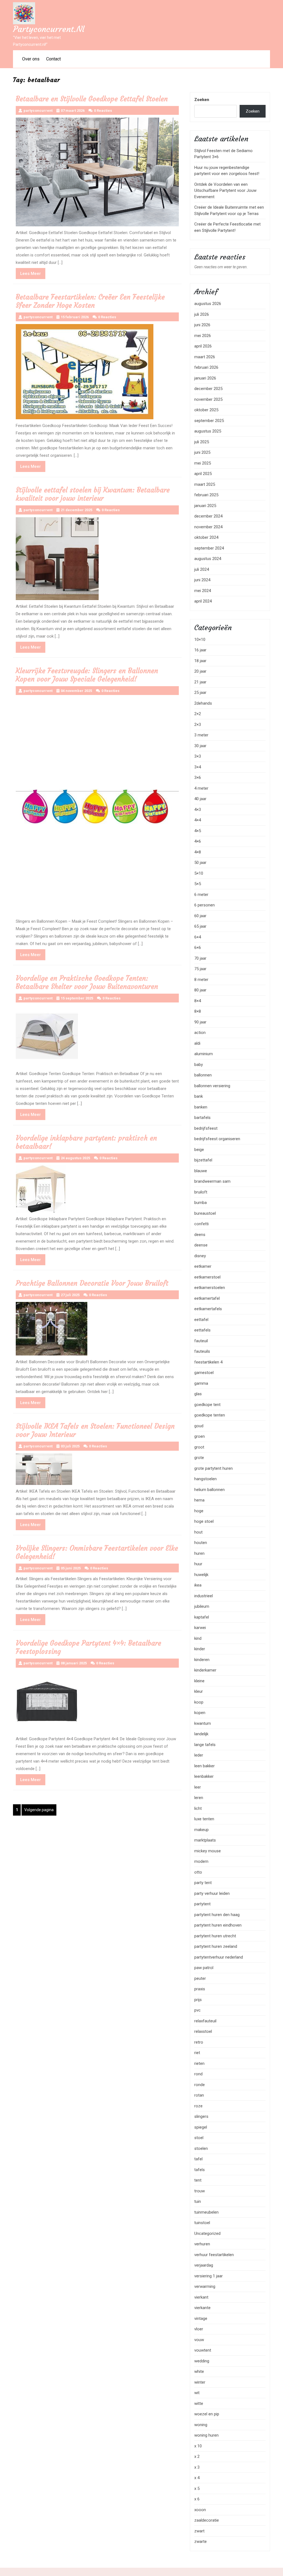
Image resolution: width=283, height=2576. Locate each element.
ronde (200, 2085)
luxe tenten (204, 1819)
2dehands (203, 703)
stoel (199, 2138)
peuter (200, 1978)
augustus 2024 (208, 559)
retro (199, 2042)
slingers (201, 2116)
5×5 (198, 884)
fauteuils (202, 1351)
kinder (200, 1649)
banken (201, 1107)
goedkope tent (207, 1405)
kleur (199, 1691)
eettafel (201, 1320)
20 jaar (200, 671)
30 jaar (200, 746)
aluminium (204, 1054)
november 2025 (208, 399)
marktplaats (205, 1840)
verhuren (202, 2244)
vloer (199, 2329)
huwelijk (201, 1575)
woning (201, 2425)
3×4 (198, 767)
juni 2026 (202, 325)
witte (199, 2403)
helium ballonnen (209, 1490)
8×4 (198, 1001)
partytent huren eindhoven (218, 1925)
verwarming (205, 2286)
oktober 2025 (206, 410)
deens (200, 1235)
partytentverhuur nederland (219, 1957)
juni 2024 (202, 580)
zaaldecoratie (207, 2520)
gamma (201, 1383)
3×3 (198, 756)
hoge (199, 1511)
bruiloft (201, 1192)
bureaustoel (205, 1213)
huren (199, 1553)
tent (198, 2180)
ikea (198, 1585)
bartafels (202, 1118)
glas (198, 1394)
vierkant (201, 2297)
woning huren (206, 2435)
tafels (200, 2170)
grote (199, 1458)
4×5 (198, 831)
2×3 (198, 725)
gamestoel (204, 1373)
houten (201, 1543)
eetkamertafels (208, 1309)
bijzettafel (203, 1160)
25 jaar (200, 693)
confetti (201, 1224)
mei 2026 (203, 336)
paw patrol (204, 1968)
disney (200, 1256)
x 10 (198, 2446)
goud (199, 1426)
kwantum (203, 1723)
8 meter (201, 980)
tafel (198, 2159)
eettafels (202, 1330)
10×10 (200, 640)
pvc (197, 2010)
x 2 (197, 2456)
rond (198, 2074)
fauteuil (201, 1341)
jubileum (202, 1606)
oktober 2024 (206, 537)
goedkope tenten (210, 1415)
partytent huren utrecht (215, 1936)
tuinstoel (202, 2223)
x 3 (197, 2467)
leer (198, 1787)
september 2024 (209, 548)
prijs (198, 2000)
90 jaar (200, 1022)
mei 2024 (203, 591)
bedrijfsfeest (206, 1128)
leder (199, 1755)
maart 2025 (205, 484)
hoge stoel (204, 1521)
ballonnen (203, 1075)
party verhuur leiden (212, 1893)
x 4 (197, 2478)
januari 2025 (205, 506)
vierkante (202, 2308)
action (200, 1033)
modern (201, 1861)
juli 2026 (202, 314)
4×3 (198, 810)
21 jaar (200, 682)
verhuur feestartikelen (214, 2255)
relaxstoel (203, 2031)
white (199, 2371)
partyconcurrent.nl (49, 29)
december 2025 (208, 389)
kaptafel (202, 1617)
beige (199, 1150)
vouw (199, 2340)
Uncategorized (207, 2233)
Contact (53, 59)
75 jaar (200, 969)
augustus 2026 (208, 304)
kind (198, 1638)
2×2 (198, 714)
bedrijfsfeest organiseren (217, 1139)
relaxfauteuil (205, 2021)
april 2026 (203, 346)
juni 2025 (202, 452)
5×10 (199, 873)
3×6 (198, 778)
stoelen (201, 2148)
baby (199, 1065)
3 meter (201, 735)
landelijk (201, 1734)
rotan (199, 2095)
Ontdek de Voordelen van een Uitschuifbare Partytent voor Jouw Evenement (225, 191)
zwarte (201, 2541)
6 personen (205, 905)
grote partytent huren (213, 1468)
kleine (199, 1681)
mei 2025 (203, 463)
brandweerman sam (212, 1181)
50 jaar (200, 863)
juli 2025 (202, 442)
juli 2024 (202, 569)
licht (198, 1808)
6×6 (198, 948)
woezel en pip (207, 2414)
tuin (198, 2201)
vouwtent (203, 2350)
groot (199, 1447)
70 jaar (200, 958)
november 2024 (208, 527)
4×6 (198, 841)
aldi (197, 1043)
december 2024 (208, 516)
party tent (203, 1883)
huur (198, 1564)
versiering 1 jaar (209, 2276)
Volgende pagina (39, 1810)
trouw (200, 2191)
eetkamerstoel (207, 1277)
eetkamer (203, 1266)
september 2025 (209, 421)
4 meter (201, 788)
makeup (201, 1830)
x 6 (197, 2499)
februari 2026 (206, 367)
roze (198, 2106)
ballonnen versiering (212, 1086)
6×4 (198, 937)
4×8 (198, 852)
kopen (200, 1713)
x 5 (197, 2489)
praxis (200, 1989)
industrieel (204, 1596)
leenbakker (204, 1776)
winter (200, 2382)
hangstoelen (205, 1479)
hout (198, 1532)
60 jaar (200, 916)
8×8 (198, 1011)
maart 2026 (205, 357)
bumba (201, 1203)
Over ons (31, 59)
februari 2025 (206, 495)
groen (200, 1436)
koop (199, 1702)
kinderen (202, 1660)
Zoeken (202, 100)
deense (201, 1245)
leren (199, 1798)
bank (199, 1096)
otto (198, 1872)
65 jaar (200, 926)
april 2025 (203, 474)
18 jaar (200, 661)
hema (199, 1500)
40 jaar (200, 799)
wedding (202, 2361)
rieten (199, 2063)
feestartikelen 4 (208, 1362)
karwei (200, 1628)
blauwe (201, 1171)
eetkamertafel (207, 1298)
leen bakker (205, 1766)
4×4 (198, 820)
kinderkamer (205, 1670)
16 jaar (200, 650)
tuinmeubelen (206, 2212)
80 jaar (200, 990)
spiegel (201, 2127)
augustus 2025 (208, 431)
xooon (200, 2510)
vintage (201, 2318)
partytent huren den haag (217, 1915)
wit (197, 2393)
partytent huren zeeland (216, 1946)
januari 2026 (205, 378)
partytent (202, 1904)
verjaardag (204, 2265)
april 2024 (203, 601)
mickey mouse (208, 1851)
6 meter (201, 895)
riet (197, 2053)
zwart (199, 2531)
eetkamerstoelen (210, 1288)
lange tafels (205, 1745)
